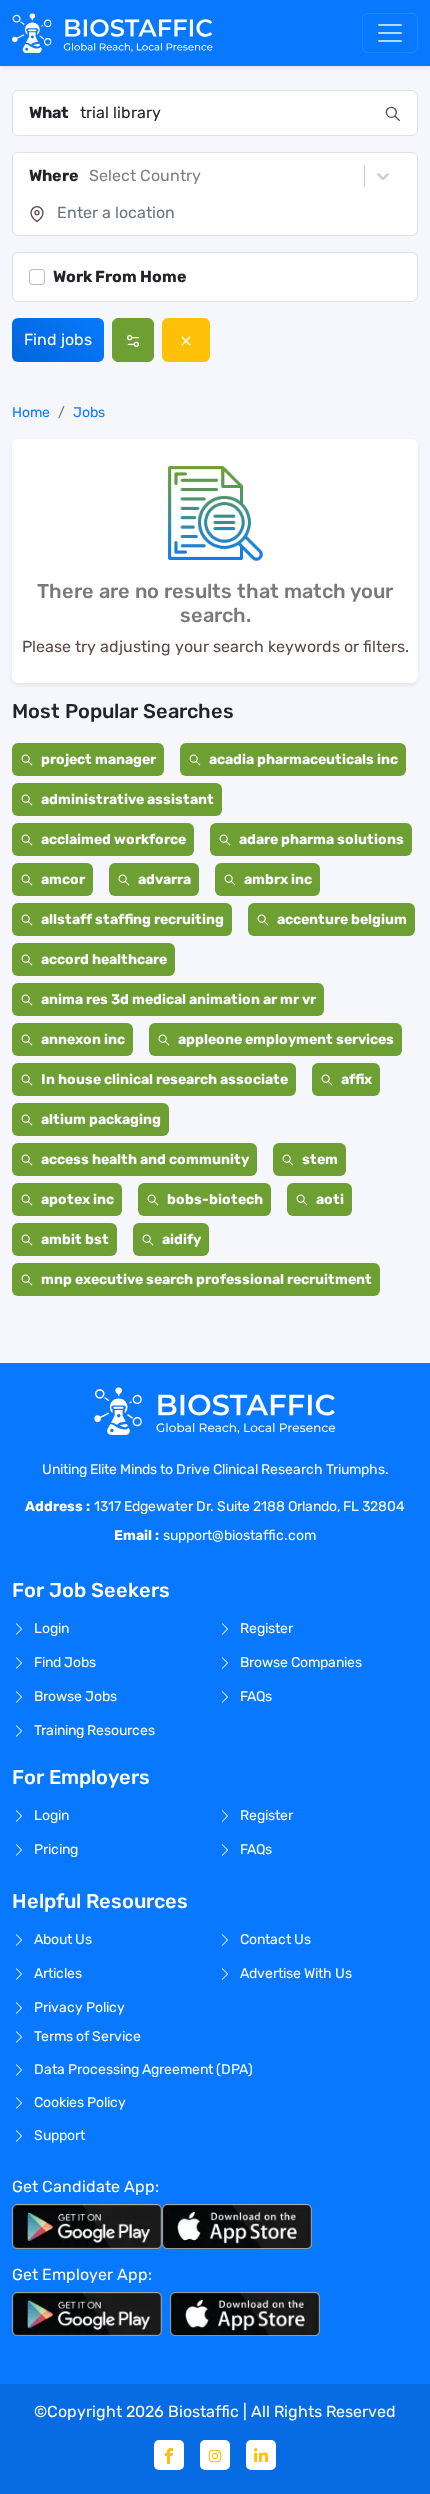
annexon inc (83, 1039)
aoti (330, 1199)
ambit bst (75, 1239)
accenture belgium (342, 919)
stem (320, 1159)
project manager (98, 759)
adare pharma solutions (321, 839)
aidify (181, 1239)
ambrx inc (278, 879)
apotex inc (77, 1199)
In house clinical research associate (164, 1079)
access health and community (145, 1159)
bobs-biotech (215, 1199)
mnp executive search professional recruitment (206, 1279)
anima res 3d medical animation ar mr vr (178, 999)
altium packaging (101, 1119)
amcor (63, 879)
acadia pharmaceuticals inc (303, 759)
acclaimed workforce (113, 839)
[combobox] (226, 113)
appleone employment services (286, 1039)
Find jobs (58, 339)
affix (356, 1079)
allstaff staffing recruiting (132, 919)
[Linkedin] (261, 2455)
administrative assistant (127, 799)
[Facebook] (169, 2455)
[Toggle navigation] (390, 33)
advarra (164, 879)
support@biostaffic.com (239, 1535)
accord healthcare (104, 959)
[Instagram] (215, 2455)
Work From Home (120, 276)
